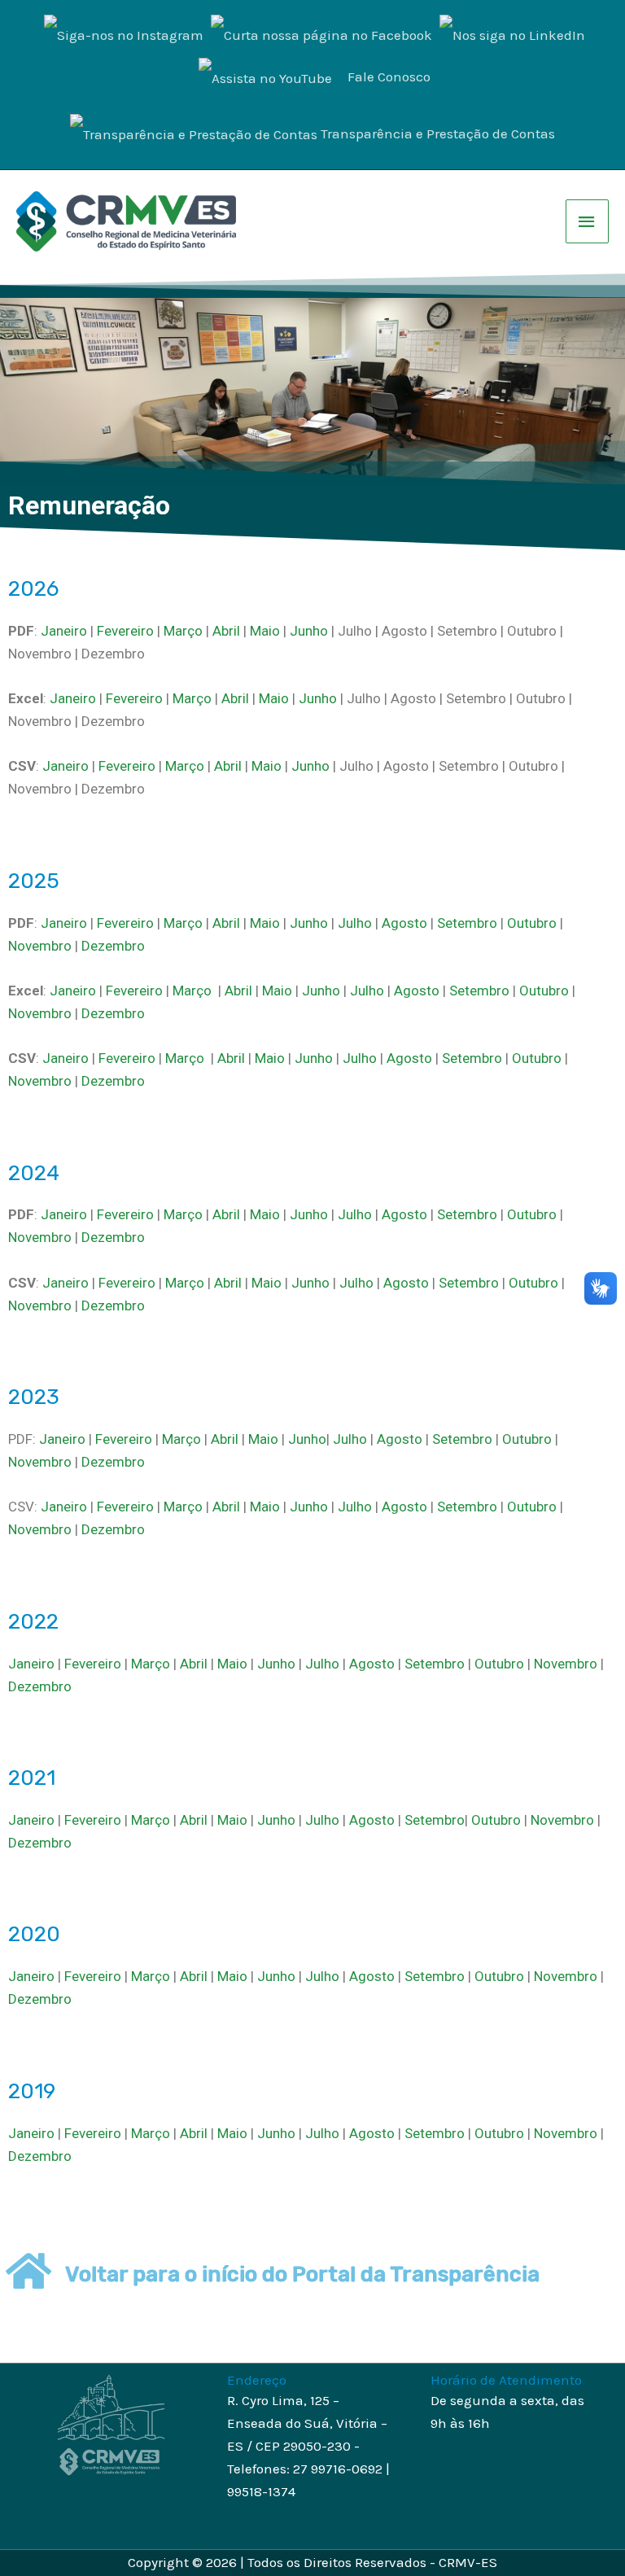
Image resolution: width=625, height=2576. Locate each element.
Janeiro (64, 631)
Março (183, 631)
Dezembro (113, 946)
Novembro (40, 946)
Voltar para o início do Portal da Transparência (302, 2274)
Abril (226, 631)
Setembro (469, 923)
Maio (265, 631)
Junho (309, 631)
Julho (355, 923)
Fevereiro (125, 631)
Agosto (404, 923)
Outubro (532, 923)
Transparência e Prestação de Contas (438, 133)
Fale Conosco (389, 77)
